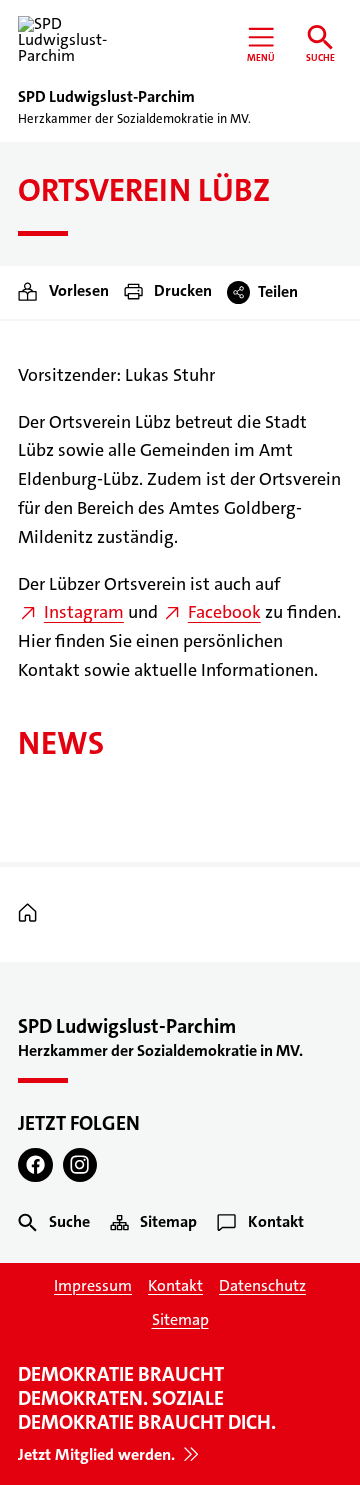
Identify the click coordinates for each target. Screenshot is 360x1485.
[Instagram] (80, 1165)
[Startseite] (32, 913)
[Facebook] (35, 1165)
